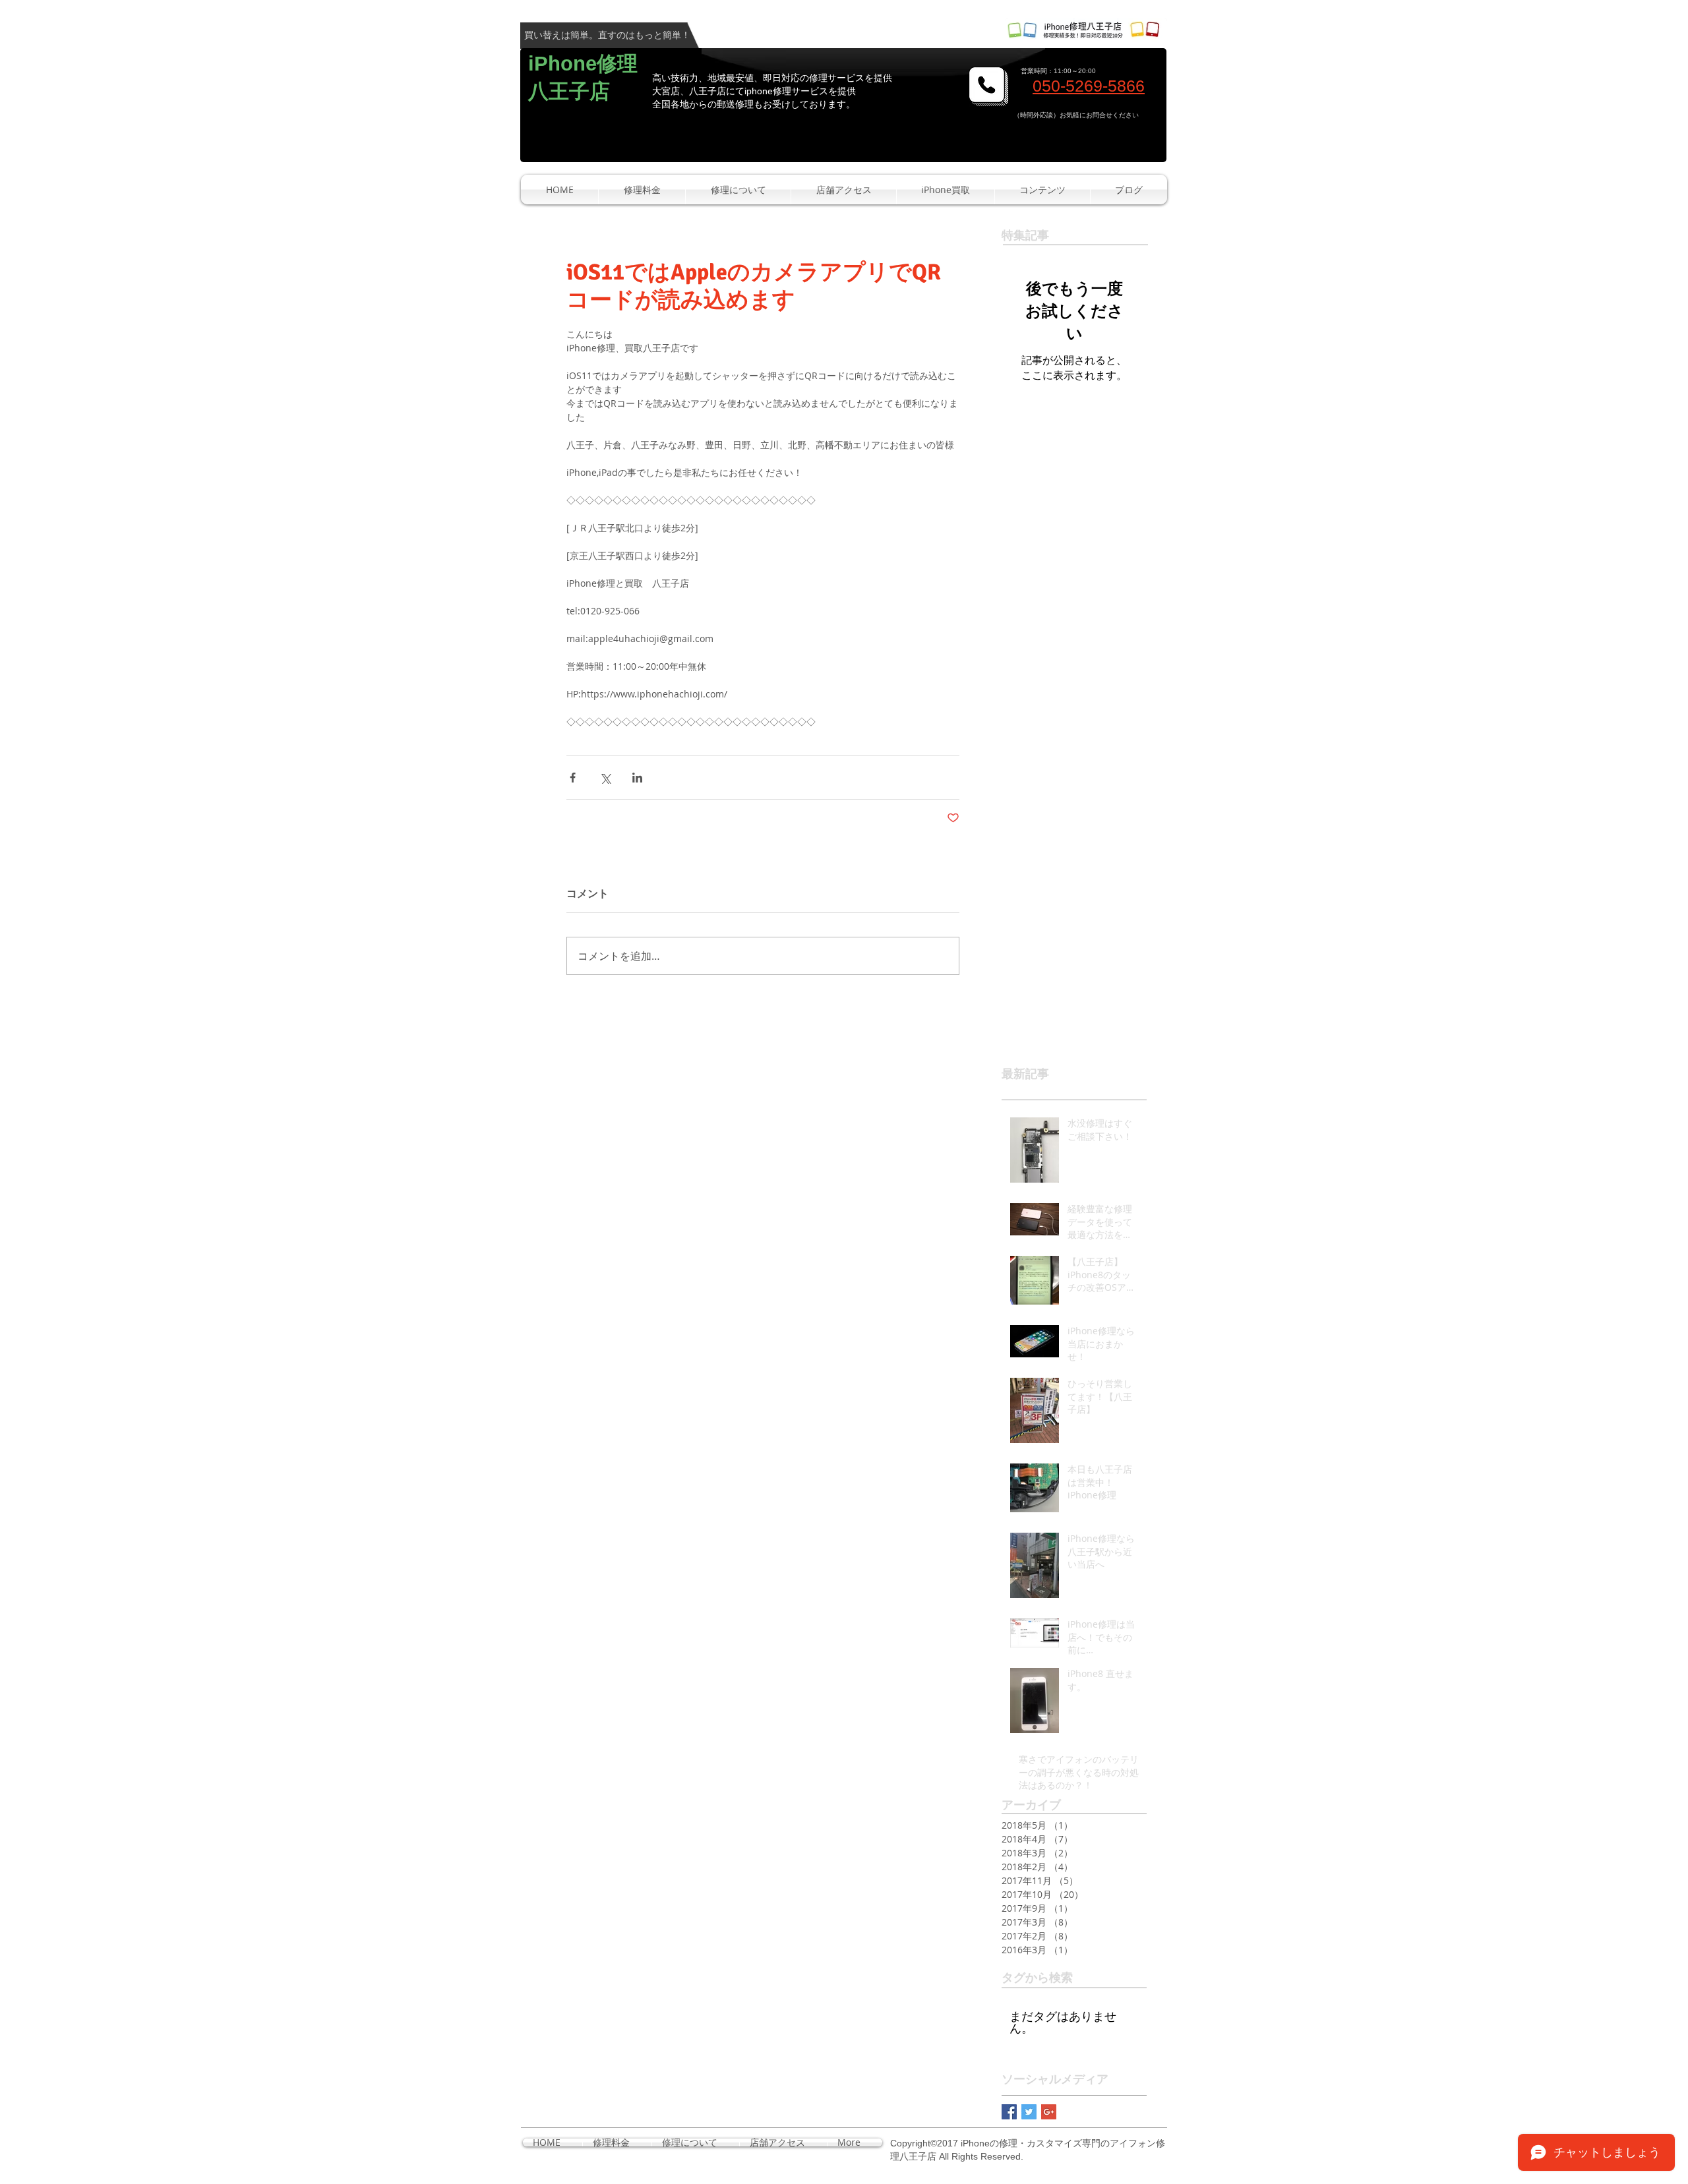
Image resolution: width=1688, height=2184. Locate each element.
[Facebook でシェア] (573, 778)
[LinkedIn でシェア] (637, 778)
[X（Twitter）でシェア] (605, 778)
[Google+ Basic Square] (1049, 2112)
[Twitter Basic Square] (1029, 2112)
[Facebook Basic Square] (1009, 2112)
